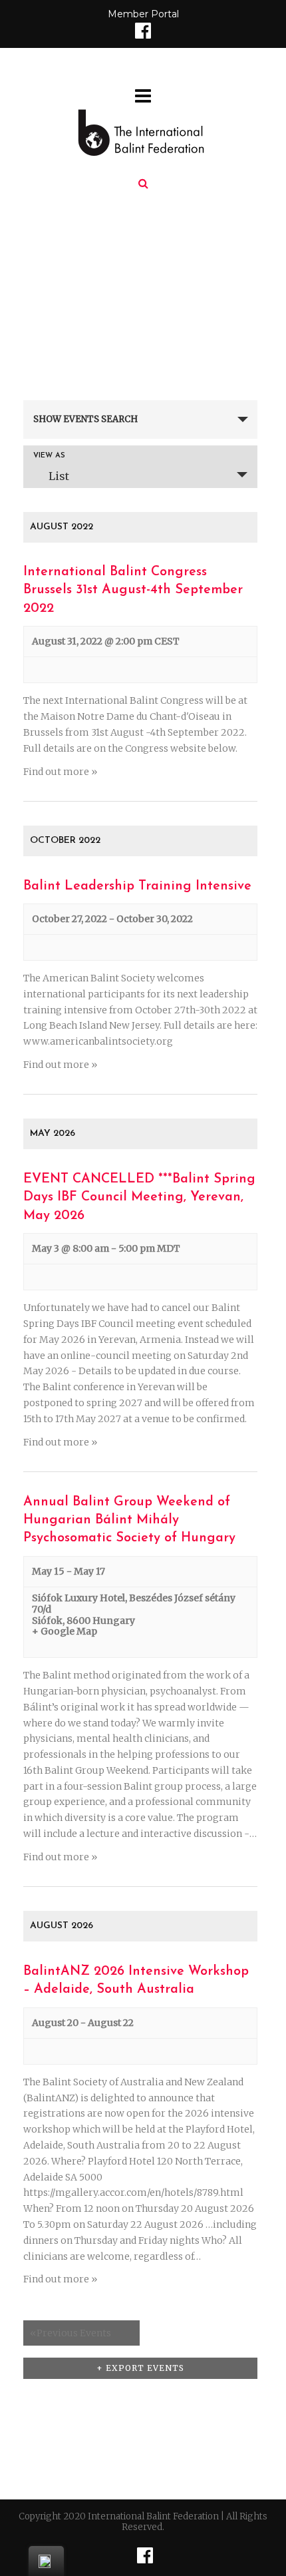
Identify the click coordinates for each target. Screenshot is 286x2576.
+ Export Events (140, 2368)
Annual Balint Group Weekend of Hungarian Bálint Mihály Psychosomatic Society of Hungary (129, 1520)
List (59, 476)
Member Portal (143, 14)
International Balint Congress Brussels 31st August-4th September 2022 (133, 590)
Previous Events (71, 2333)
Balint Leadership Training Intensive (137, 886)
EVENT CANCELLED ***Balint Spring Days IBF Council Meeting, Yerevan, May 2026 (139, 1197)
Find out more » (60, 772)
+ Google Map (65, 1632)
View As (49, 456)
